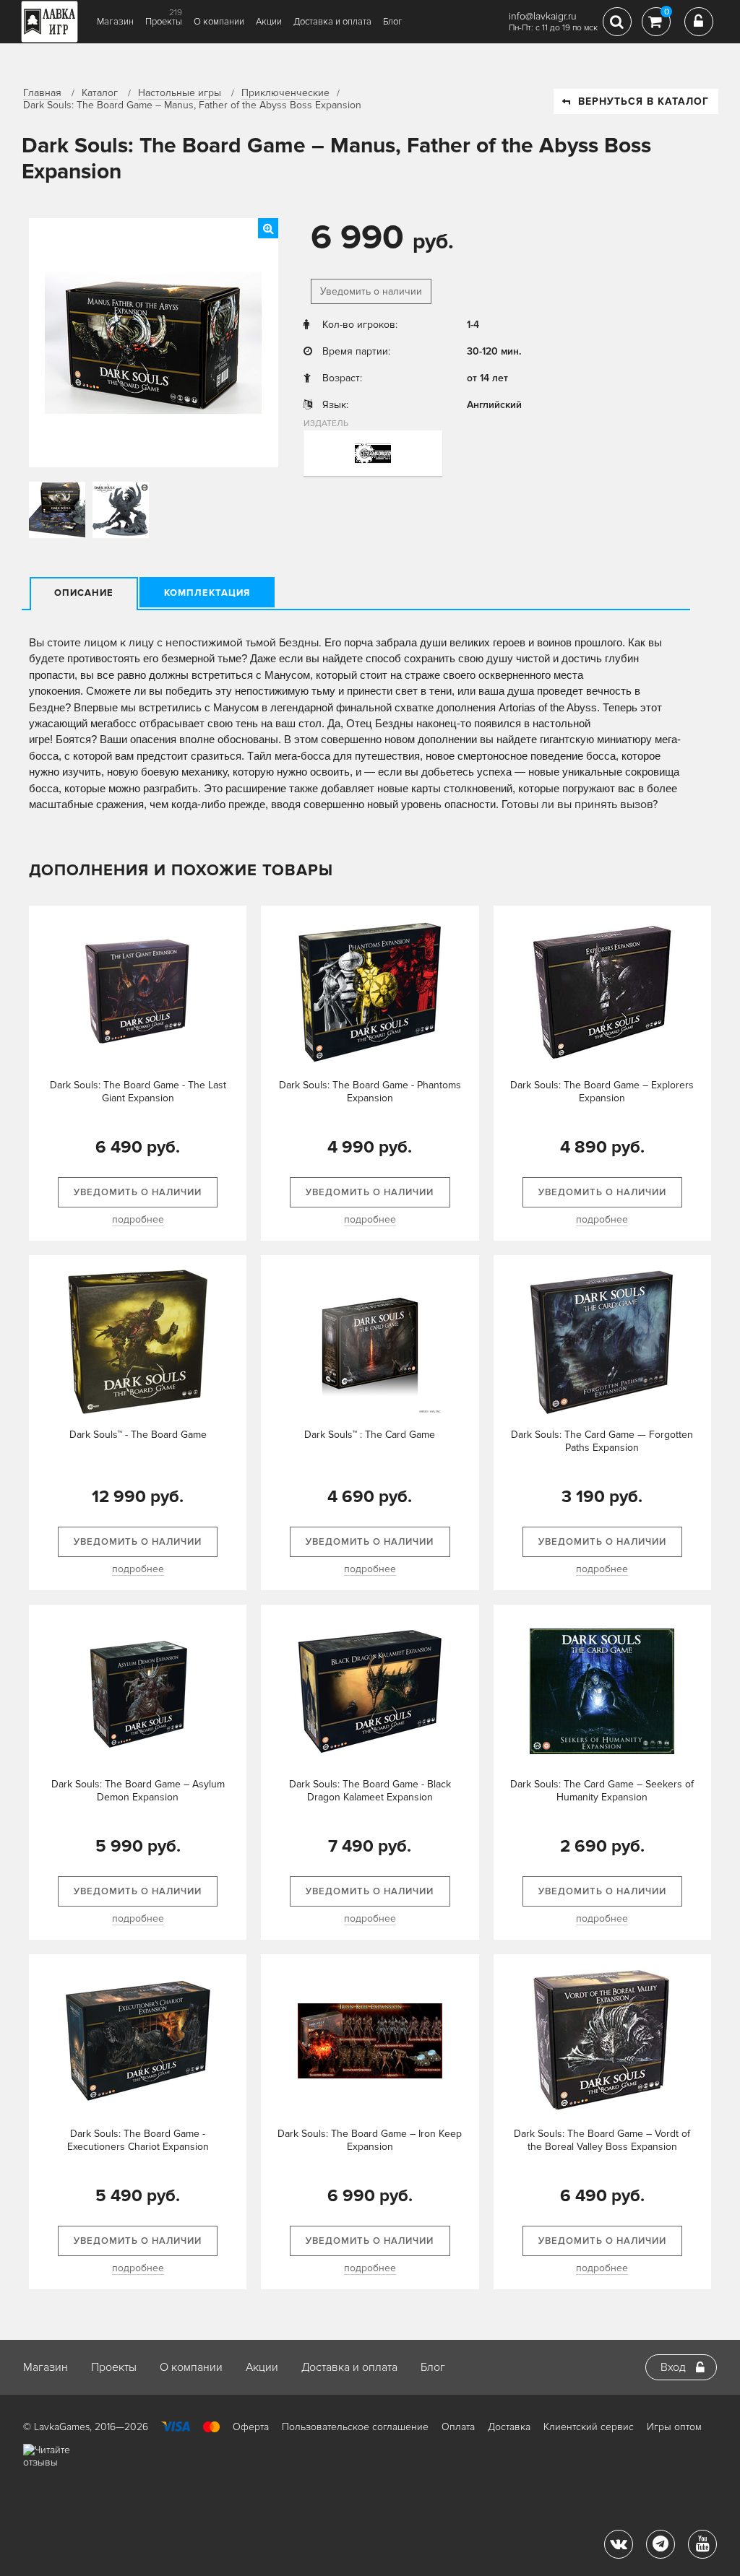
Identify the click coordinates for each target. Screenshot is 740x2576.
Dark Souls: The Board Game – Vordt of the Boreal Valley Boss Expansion (602, 2140)
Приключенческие (285, 93)
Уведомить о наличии (371, 291)
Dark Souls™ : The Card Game (370, 1435)
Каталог (100, 93)
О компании (219, 22)
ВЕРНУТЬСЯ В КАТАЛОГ (644, 101)
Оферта (251, 2427)
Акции (269, 22)
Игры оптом (674, 2427)
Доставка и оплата (332, 22)
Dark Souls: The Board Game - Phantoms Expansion (370, 1092)
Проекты (164, 22)
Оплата (458, 2427)
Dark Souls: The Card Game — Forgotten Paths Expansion (602, 1441)
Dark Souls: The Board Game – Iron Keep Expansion (370, 2140)
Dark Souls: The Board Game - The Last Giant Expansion (138, 1092)
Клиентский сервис (589, 2427)
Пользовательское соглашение (355, 2427)
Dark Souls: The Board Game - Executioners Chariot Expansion (138, 2140)
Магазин (115, 22)
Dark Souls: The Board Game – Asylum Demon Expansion (138, 1791)
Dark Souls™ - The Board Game (138, 1435)
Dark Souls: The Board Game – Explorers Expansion (602, 1092)
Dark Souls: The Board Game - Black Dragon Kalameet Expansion (370, 1791)
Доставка (509, 2427)
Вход (673, 2367)
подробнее (138, 1219)
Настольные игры (180, 93)
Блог (393, 22)
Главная (42, 93)
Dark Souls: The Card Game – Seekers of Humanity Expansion (602, 1791)
